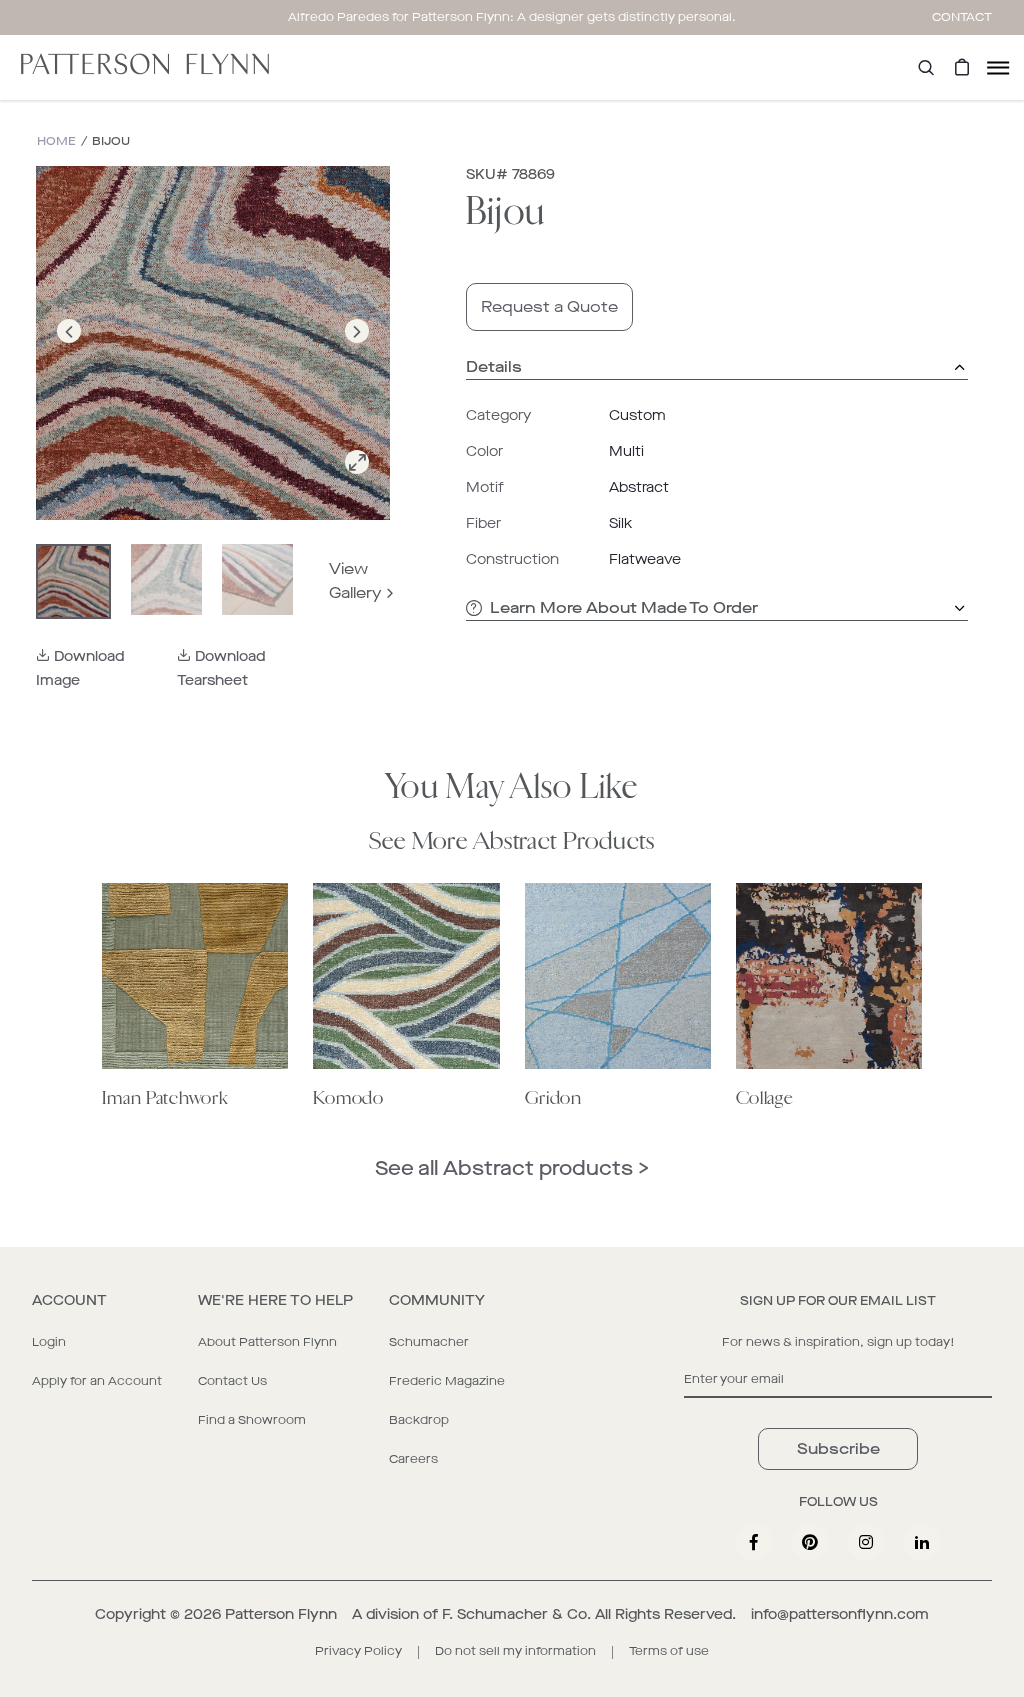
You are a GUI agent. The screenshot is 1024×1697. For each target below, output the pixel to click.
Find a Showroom (252, 1420)
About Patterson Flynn (267, 1342)
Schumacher (429, 1342)
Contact (962, 17)
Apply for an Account (97, 1381)
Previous (69, 354)
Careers (413, 1459)
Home (56, 141)
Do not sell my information (515, 1651)
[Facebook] (754, 1542)
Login (49, 1342)
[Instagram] (866, 1542)
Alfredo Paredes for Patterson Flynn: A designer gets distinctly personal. (512, 17)
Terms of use (669, 1651)
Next (357, 354)
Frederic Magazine (447, 1381)
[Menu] (998, 67)
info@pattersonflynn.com (840, 1614)
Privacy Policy (358, 1651)
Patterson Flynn (281, 1614)
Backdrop (419, 1420)
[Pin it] (810, 1542)
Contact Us (232, 1381)
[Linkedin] (922, 1542)
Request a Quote (549, 306)
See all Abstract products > (512, 1168)
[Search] (926, 67)
